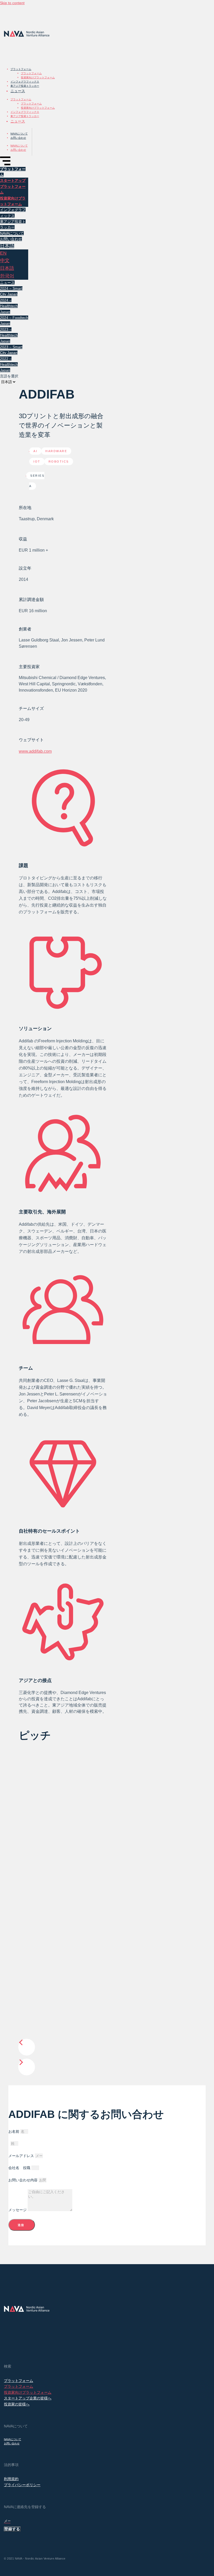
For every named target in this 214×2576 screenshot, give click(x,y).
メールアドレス (22, 2156)
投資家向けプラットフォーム (38, 77)
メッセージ (18, 2210)
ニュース (18, 91)
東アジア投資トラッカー (25, 86)
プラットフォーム (21, 69)
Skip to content (12, 3)
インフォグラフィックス (25, 82)
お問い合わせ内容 (23, 2180)
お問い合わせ (18, 138)
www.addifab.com (35, 751)
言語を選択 (9, 376)
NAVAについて (19, 134)
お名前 (14, 2131)
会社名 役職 (20, 2168)
